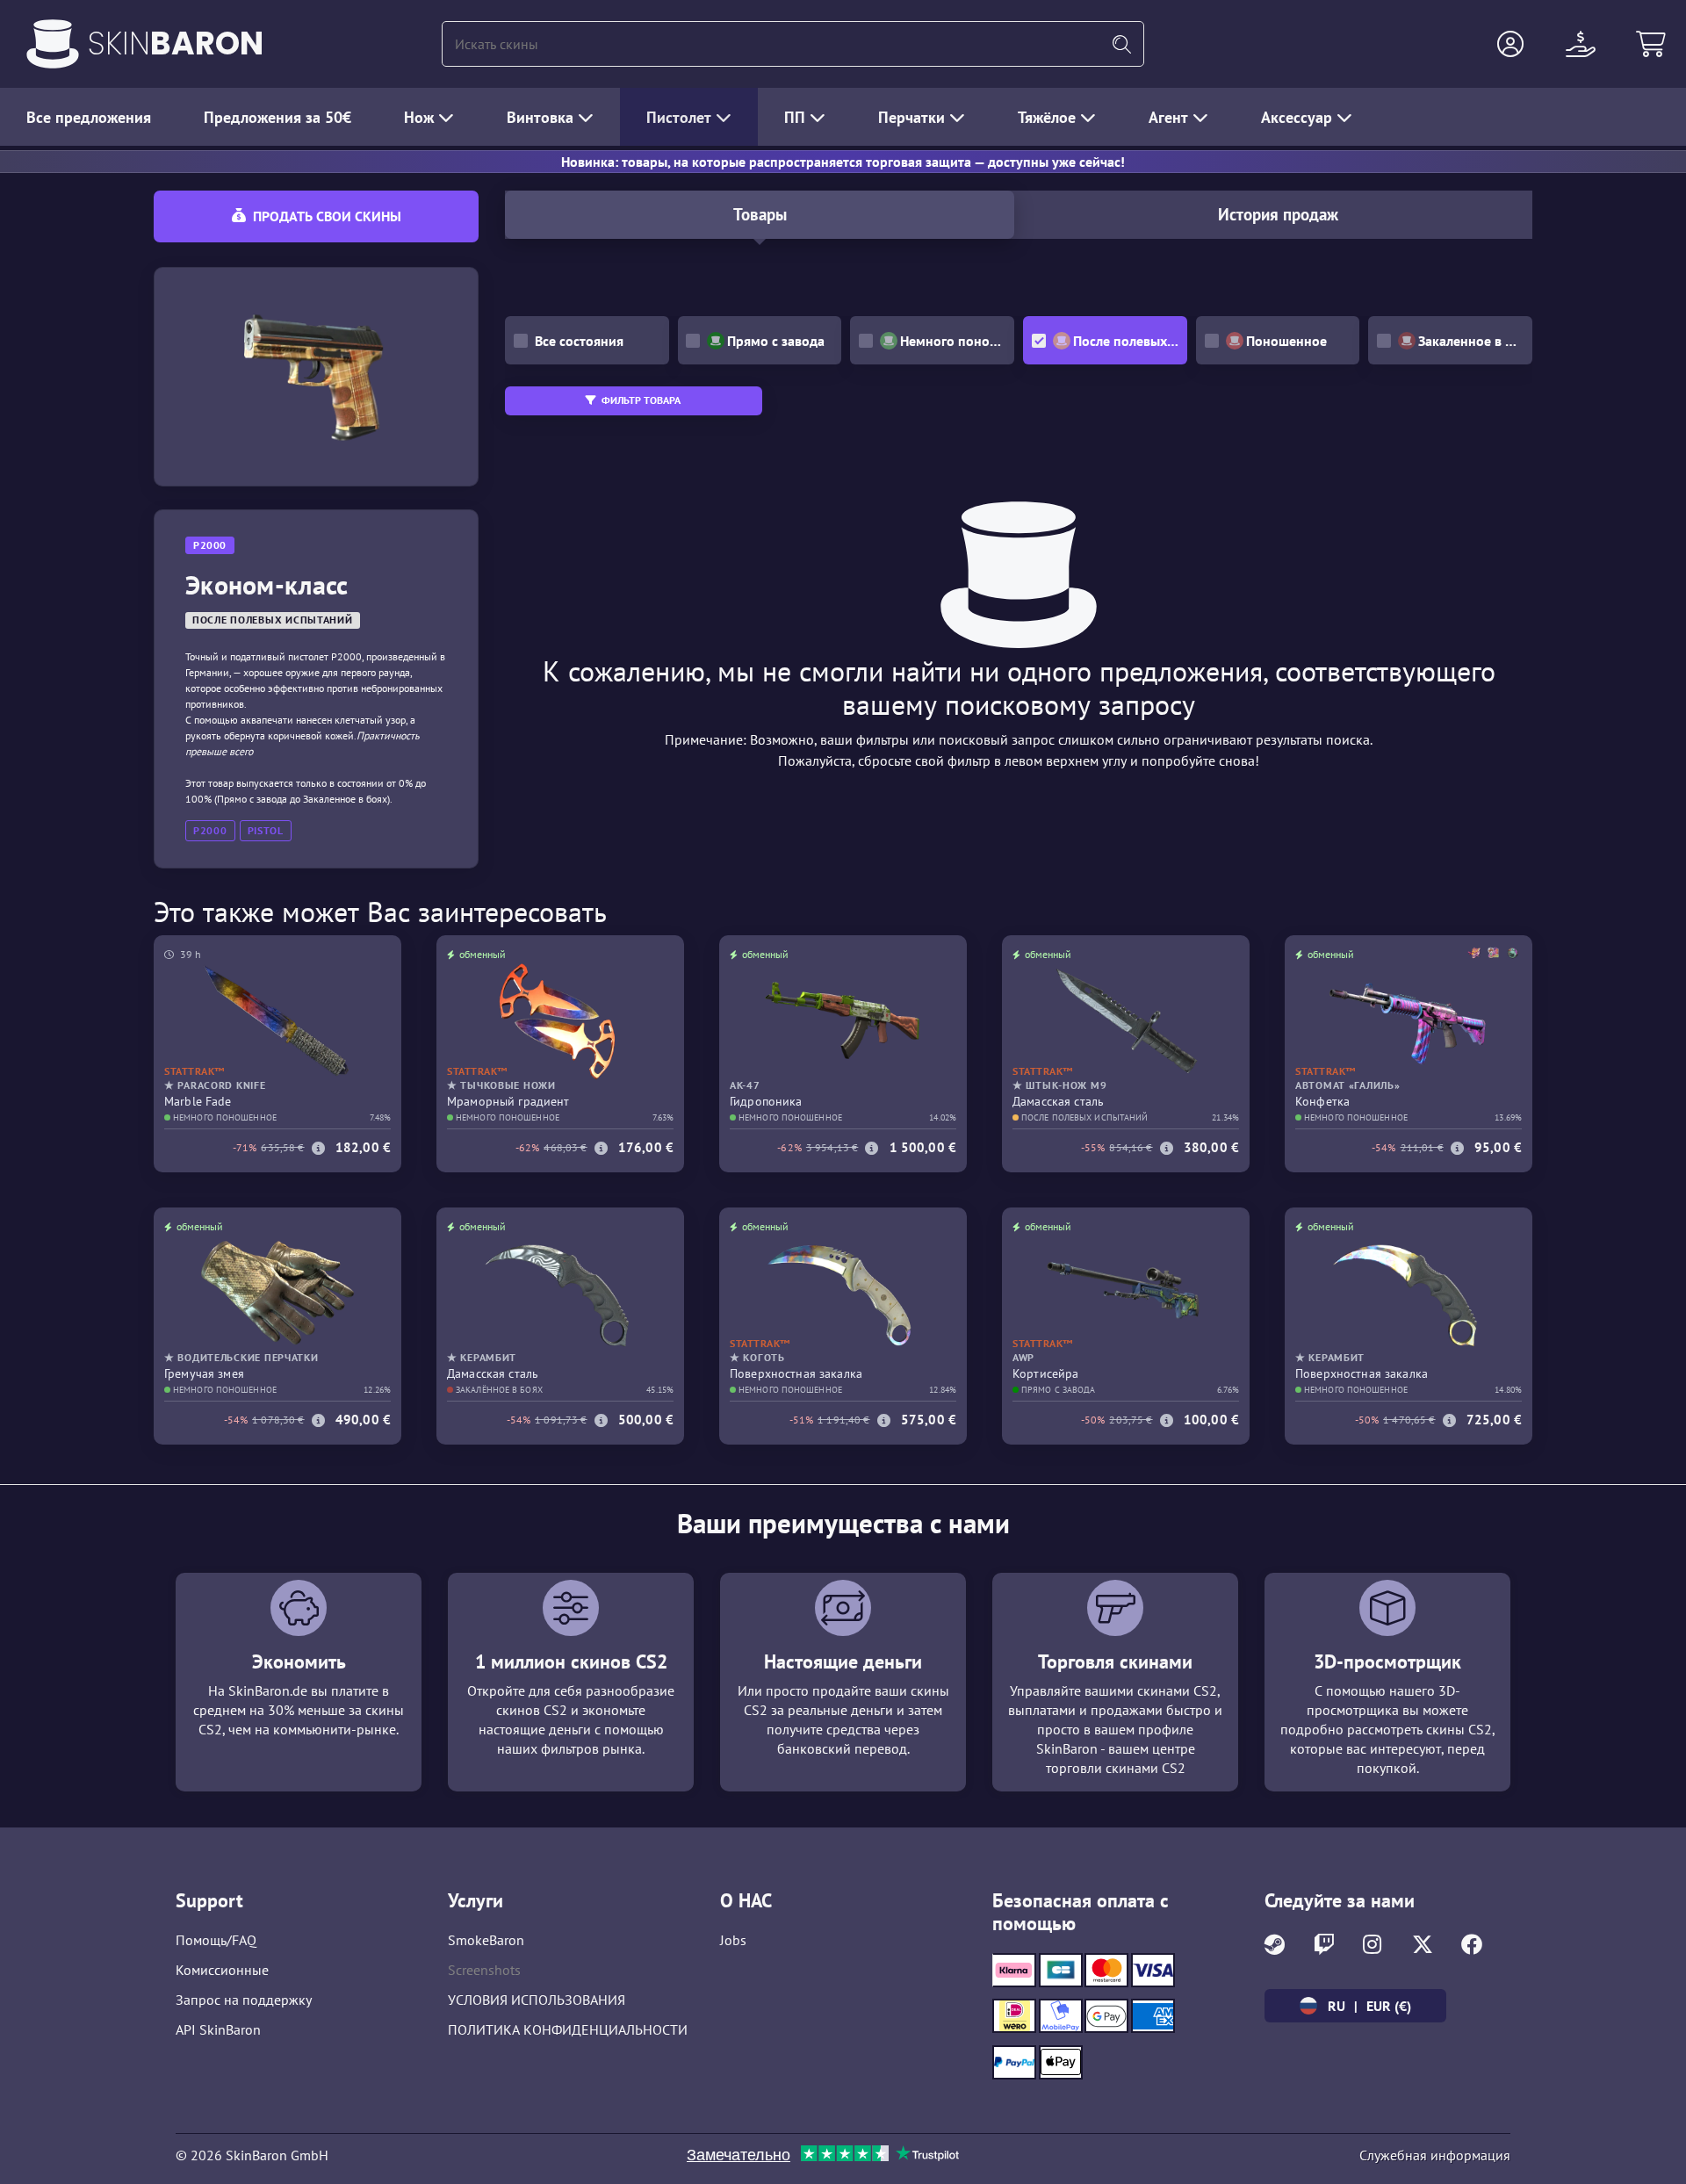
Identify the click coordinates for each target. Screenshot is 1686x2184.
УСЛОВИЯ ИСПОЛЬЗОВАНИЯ (537, 2000)
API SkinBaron (218, 2029)
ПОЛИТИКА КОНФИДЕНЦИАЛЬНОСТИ (568, 2029)
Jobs (733, 1940)
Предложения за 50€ (277, 117)
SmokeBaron (486, 1940)
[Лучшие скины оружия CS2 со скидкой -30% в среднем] (53, 44)
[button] (1510, 44)
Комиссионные (222, 1970)
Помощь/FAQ (216, 1940)
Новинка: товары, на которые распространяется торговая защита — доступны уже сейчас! (843, 162)
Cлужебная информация (1435, 2155)
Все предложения (89, 117)
